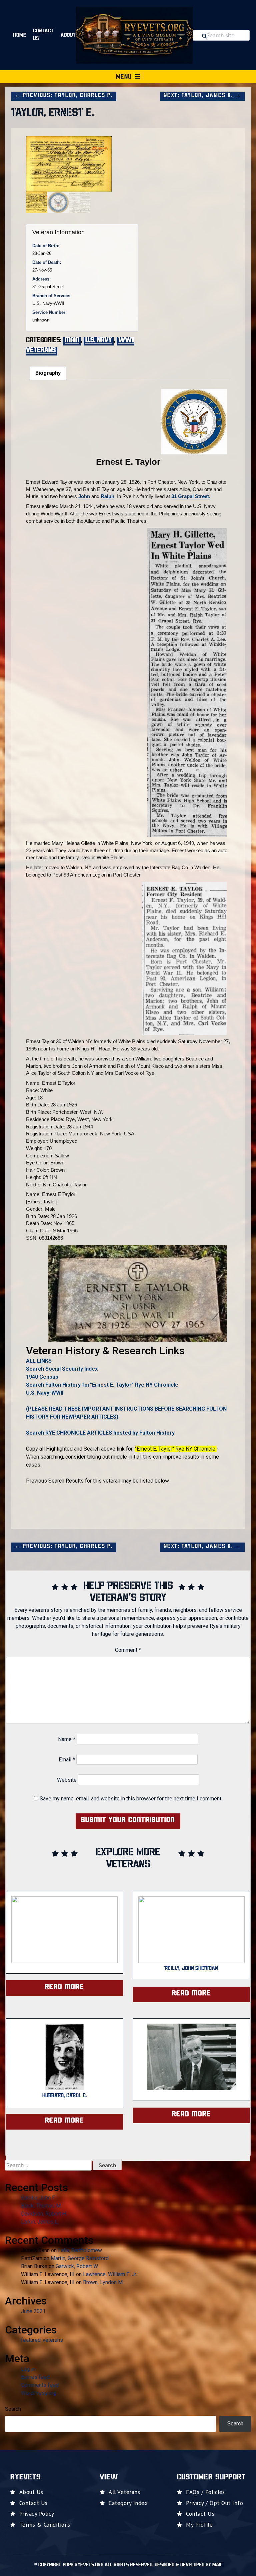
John (84, 496)
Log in (28, 2369)
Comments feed (40, 2385)
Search (13, 2409)
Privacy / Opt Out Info (214, 2503)
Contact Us (43, 35)
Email (67, 1760)
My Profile (199, 2525)
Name (67, 1739)
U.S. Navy (99, 340)
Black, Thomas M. (41, 2206)
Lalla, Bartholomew (80, 2250)
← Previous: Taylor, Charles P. (64, 96)
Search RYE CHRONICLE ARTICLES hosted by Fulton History (100, 1433)
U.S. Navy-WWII (45, 1393)
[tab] (48, 373)
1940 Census (42, 1377)
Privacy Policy (37, 2514)
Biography (48, 373)
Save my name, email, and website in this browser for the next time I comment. (131, 1799)
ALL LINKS (39, 1361)
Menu (124, 77)
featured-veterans (42, 2340)
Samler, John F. (38, 2198)
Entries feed (35, 2377)
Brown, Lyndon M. (103, 2282)
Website (67, 1780)
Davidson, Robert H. (44, 2214)
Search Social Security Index (62, 1369)
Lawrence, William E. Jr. (110, 2274)
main (72, 340)
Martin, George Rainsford (80, 2258)
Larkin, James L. (40, 2222)
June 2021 (33, 2311)
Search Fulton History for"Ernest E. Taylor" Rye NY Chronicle (102, 1385)
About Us (31, 2492)
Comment (128, 1650)
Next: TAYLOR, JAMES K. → (202, 96)
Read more (64, 1987)
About (68, 35)
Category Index (128, 2503)
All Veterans (124, 2492)
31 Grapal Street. (191, 496)
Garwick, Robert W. (77, 2266)
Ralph (107, 496)
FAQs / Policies (205, 2492)
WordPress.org (39, 2393)
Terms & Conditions (45, 2525)
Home (20, 35)
